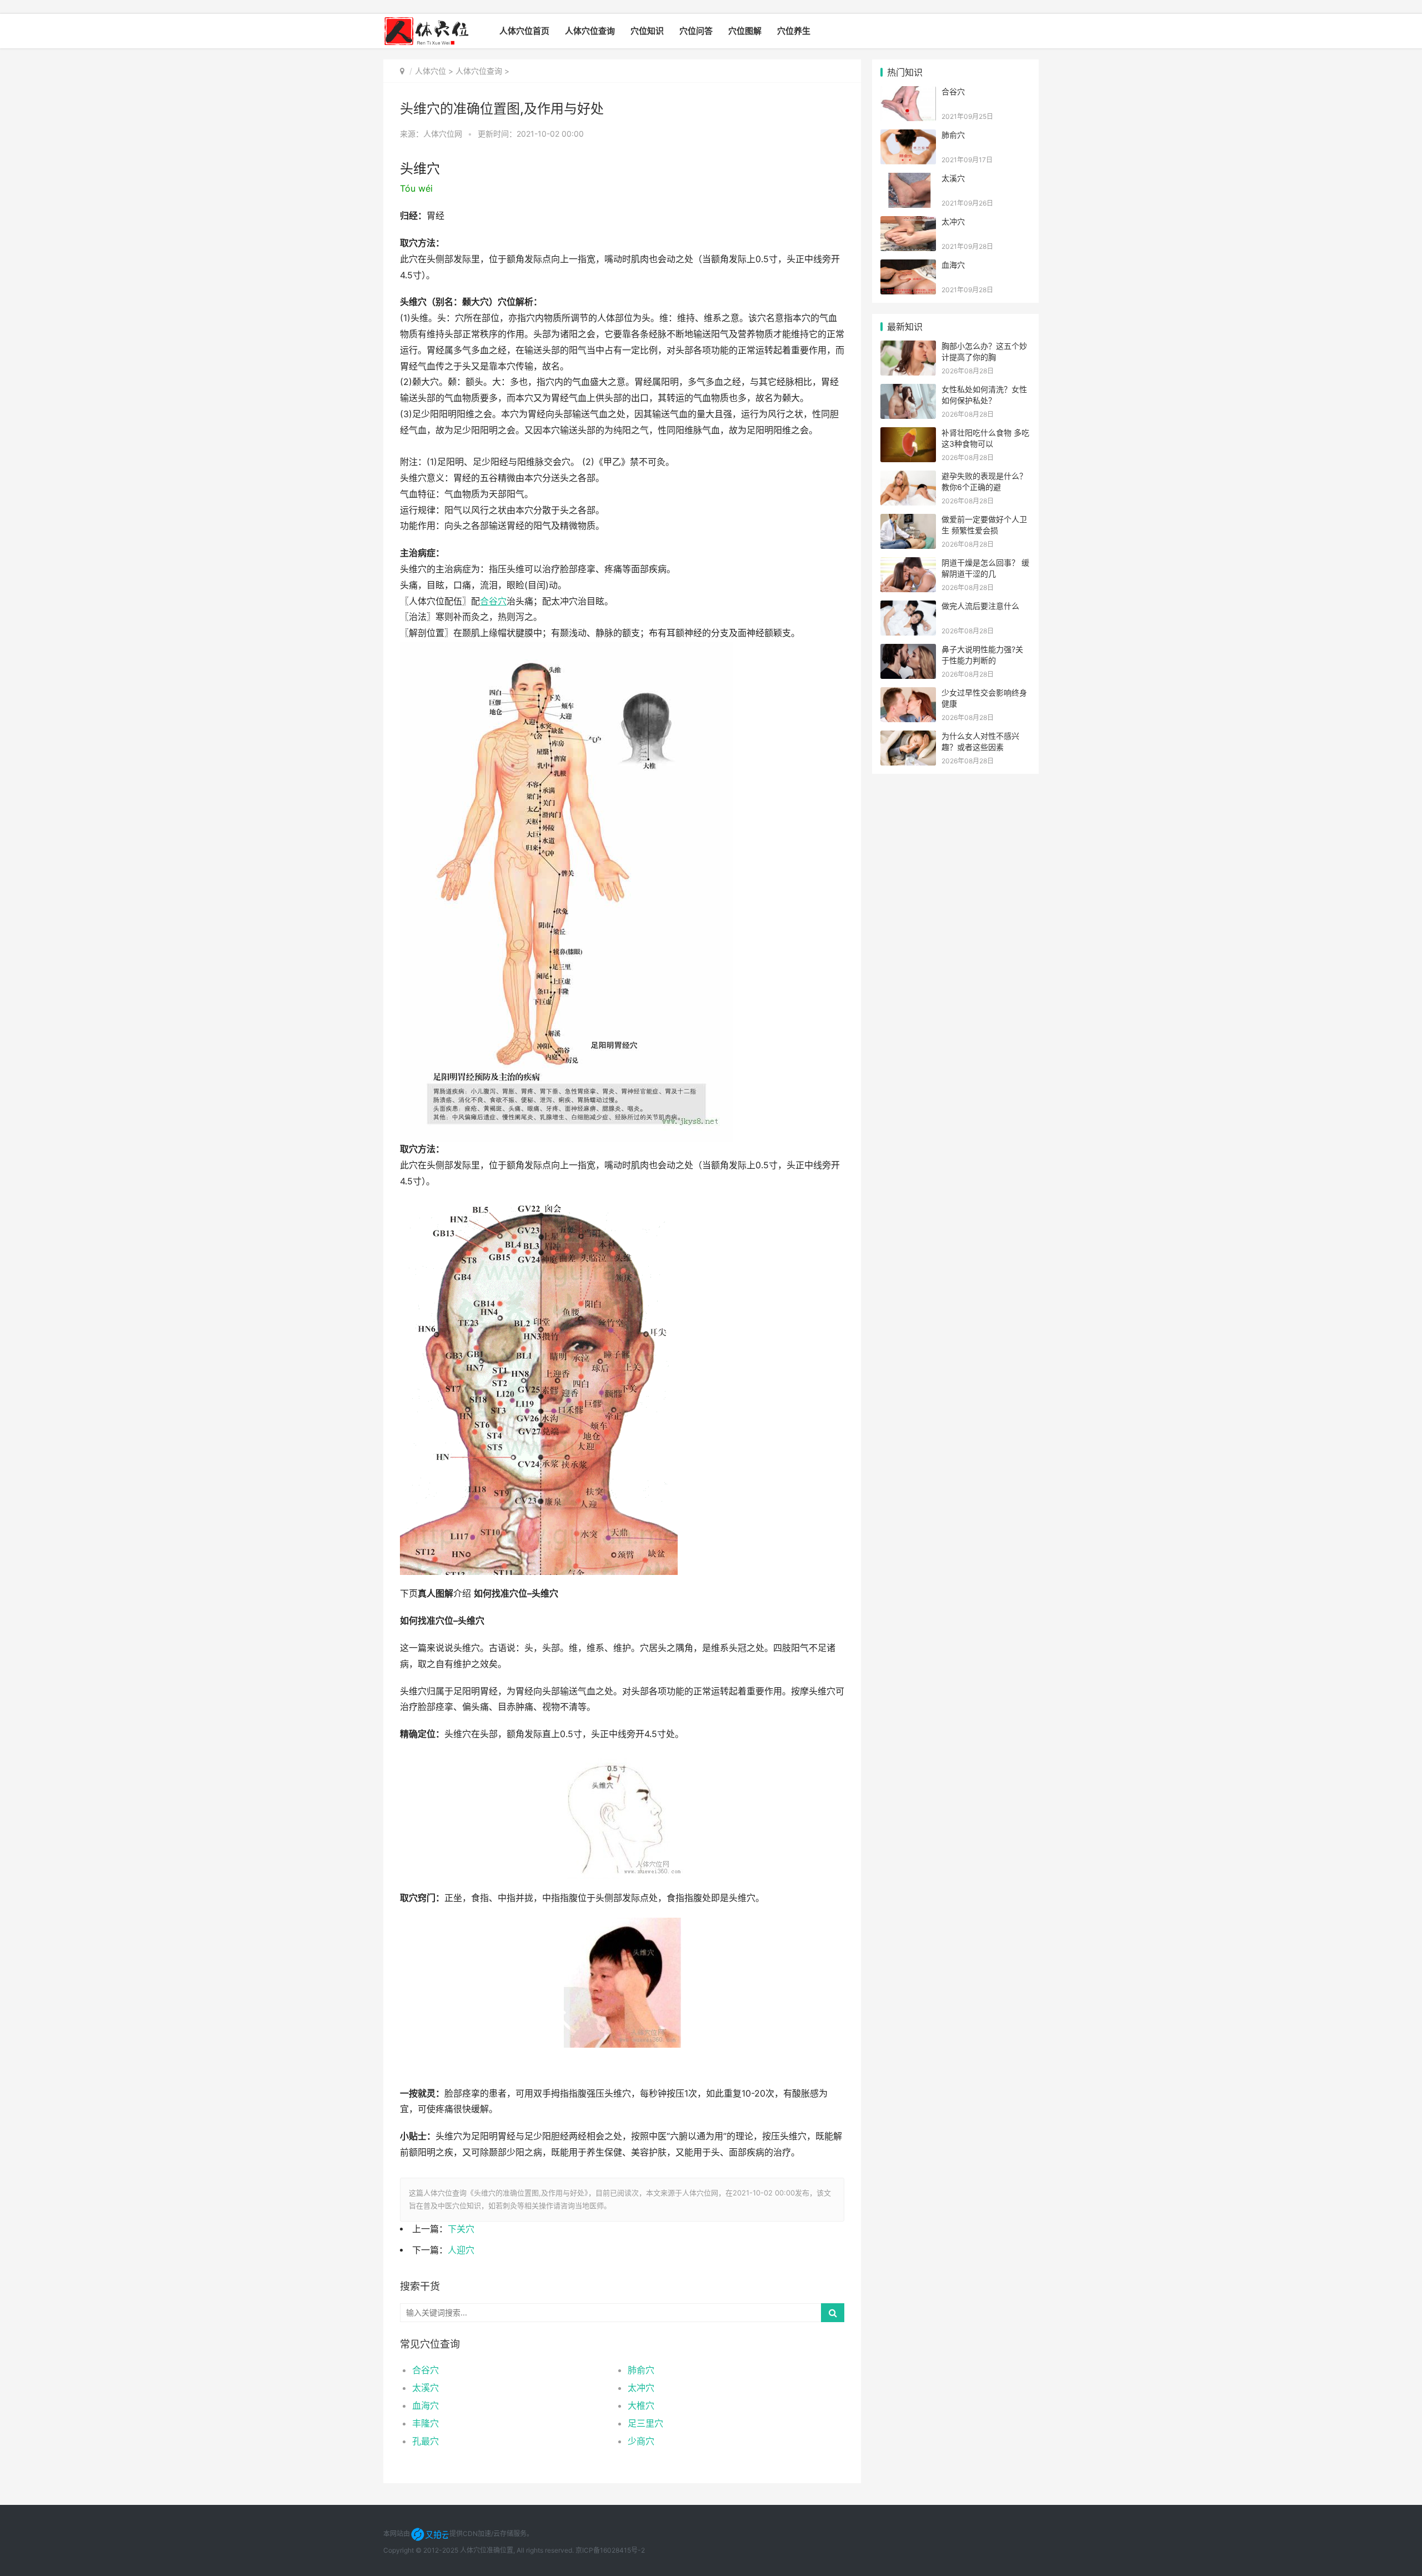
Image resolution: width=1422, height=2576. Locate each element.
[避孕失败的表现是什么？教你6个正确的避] (908, 477)
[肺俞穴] (908, 136)
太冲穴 (641, 2388)
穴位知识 (647, 31)
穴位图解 (745, 31)
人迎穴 (461, 2250)
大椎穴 (641, 2405)
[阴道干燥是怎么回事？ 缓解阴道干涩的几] (908, 564)
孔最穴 (425, 2441)
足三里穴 (645, 2423)
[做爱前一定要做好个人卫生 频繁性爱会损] (908, 521)
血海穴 (425, 2405)
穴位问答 (696, 31)
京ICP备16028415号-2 (610, 2550)
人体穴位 (430, 71)
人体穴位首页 (524, 31)
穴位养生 (794, 31)
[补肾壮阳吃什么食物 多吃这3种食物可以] (908, 434)
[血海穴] (908, 266)
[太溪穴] (908, 180)
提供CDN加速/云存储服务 (488, 2534)
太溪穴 (425, 2388)
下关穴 (461, 2229)
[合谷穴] (908, 93)
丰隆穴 (425, 2423)
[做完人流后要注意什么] (908, 607)
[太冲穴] (908, 223)
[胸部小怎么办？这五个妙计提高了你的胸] (908, 347)
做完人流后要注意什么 (980, 606)
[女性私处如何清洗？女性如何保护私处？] (908, 391)
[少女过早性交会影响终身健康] (908, 694)
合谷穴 (425, 2370)
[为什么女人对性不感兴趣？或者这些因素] (908, 737)
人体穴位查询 (590, 31)
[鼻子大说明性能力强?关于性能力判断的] (908, 651)
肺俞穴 (641, 2370)
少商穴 (641, 2441)
